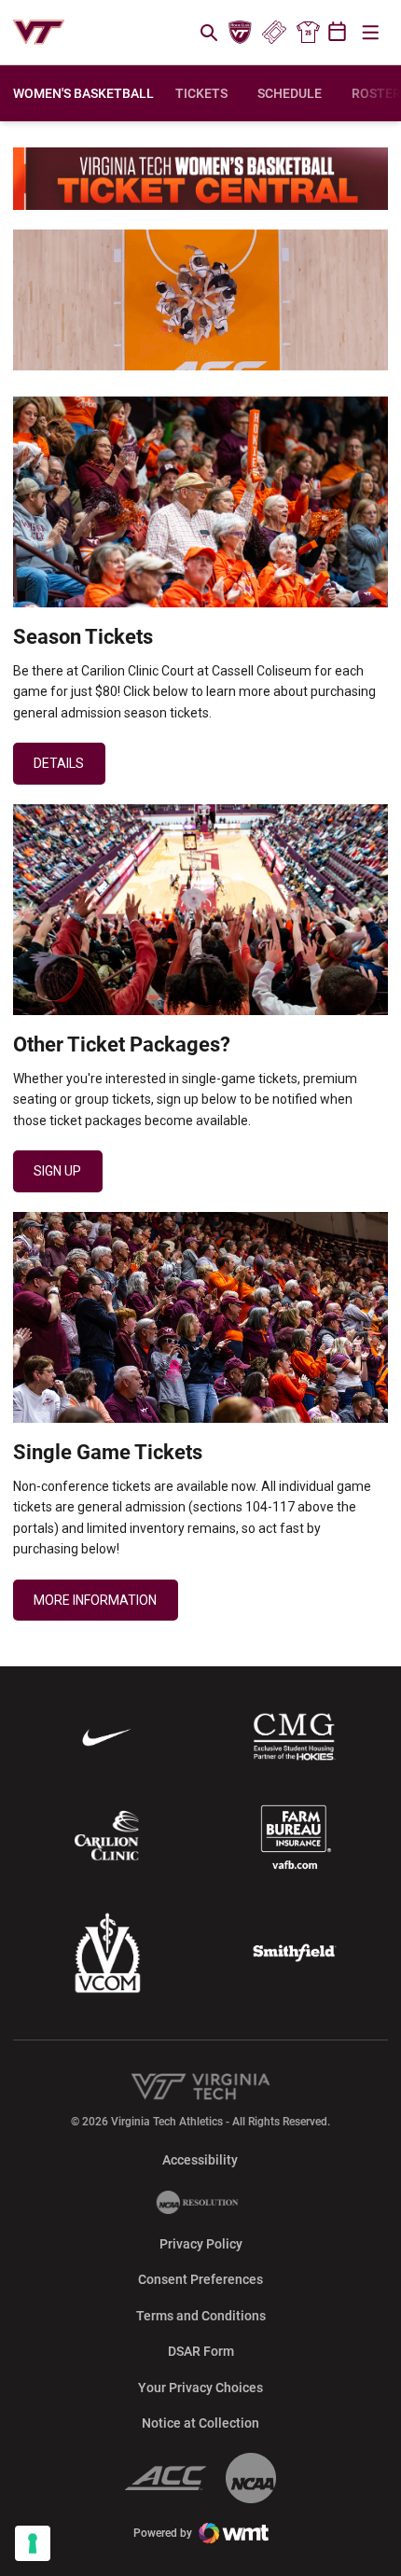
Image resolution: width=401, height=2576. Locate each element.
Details (59, 763)
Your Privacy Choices (200, 2388)
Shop (308, 33)
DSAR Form (201, 2351)
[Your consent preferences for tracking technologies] (33, 2543)
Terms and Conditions (201, 2316)
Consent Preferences (200, 2279)
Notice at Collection (200, 2423)
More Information (95, 1600)
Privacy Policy (201, 2244)
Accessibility (200, 2159)
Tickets (274, 33)
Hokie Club (241, 33)
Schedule (290, 93)
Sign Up (57, 1171)
